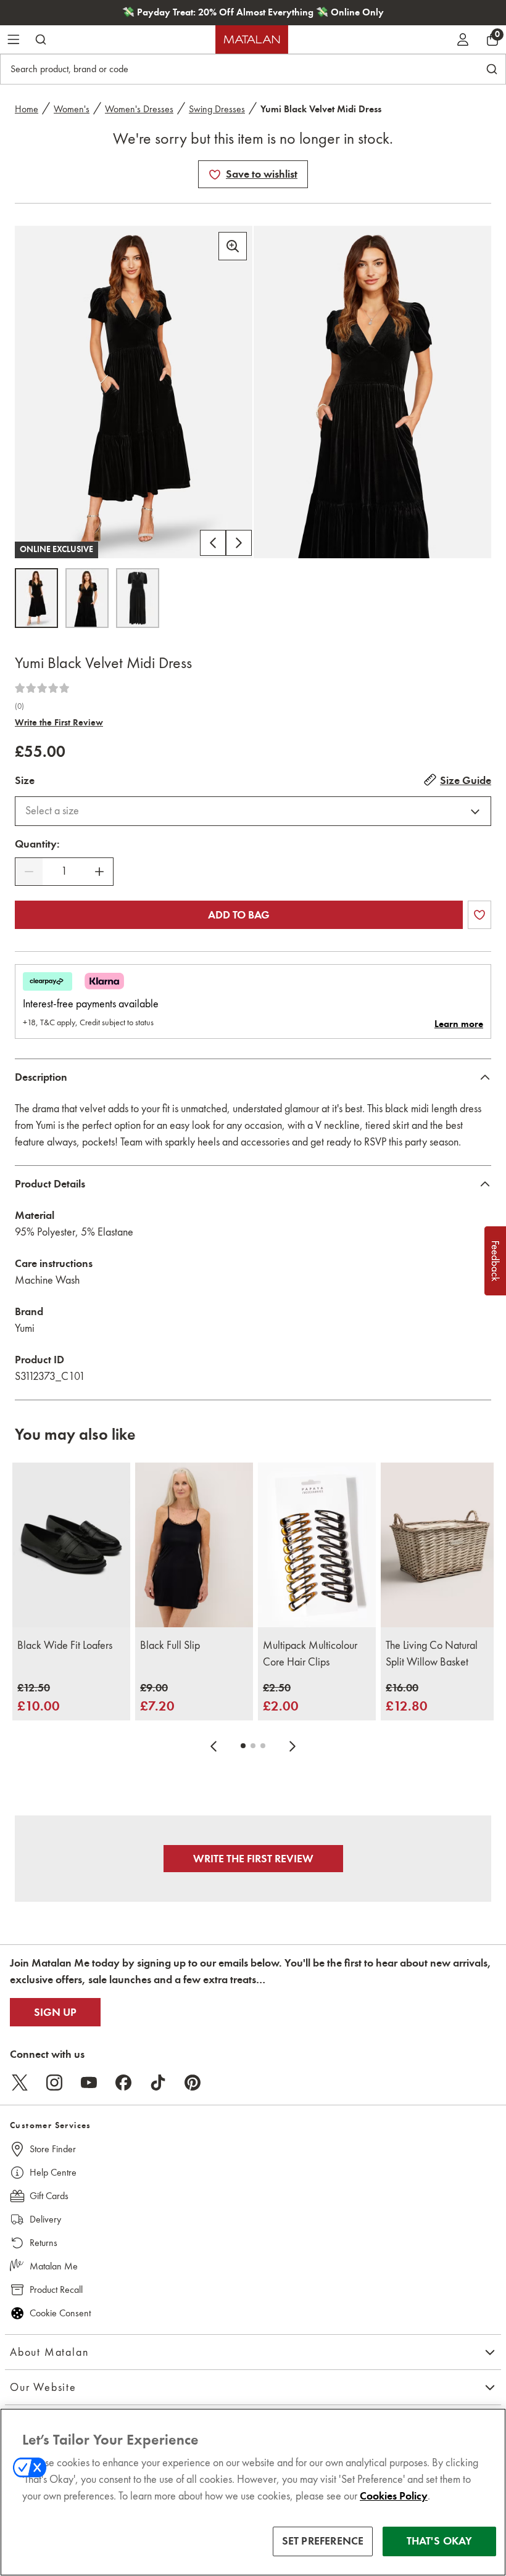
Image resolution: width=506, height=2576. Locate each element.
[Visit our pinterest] (193, 2083)
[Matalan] (252, 39)
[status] (64, 871)
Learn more (459, 1024)
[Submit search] (41, 39)
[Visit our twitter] (20, 2083)
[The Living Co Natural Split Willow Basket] (440, 1545)
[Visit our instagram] (54, 2083)
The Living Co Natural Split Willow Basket (432, 1653)
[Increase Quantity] (99, 872)
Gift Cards (49, 2196)
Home (27, 109)
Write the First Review (59, 722)
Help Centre (53, 2172)
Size (25, 780)
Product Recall (56, 2289)
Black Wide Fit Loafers (65, 1645)
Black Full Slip (170, 1645)
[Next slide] (292, 1746)
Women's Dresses (139, 109)
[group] (39, 1698)
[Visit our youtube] (89, 2083)
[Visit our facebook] (123, 2083)
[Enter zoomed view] (233, 246)
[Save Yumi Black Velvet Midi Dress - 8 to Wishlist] (215, 175)
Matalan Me (54, 2266)
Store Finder (53, 2149)
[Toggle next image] (239, 543)
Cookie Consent (60, 2313)
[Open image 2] (87, 598)
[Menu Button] (14, 39)
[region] (253, 2492)
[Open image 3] (138, 598)
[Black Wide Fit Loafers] (71, 1545)
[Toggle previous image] (213, 543)
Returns (44, 2243)
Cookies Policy (394, 2496)
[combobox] (253, 811)
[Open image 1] (36, 598)
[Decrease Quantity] (29, 872)
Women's (72, 109)
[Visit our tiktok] (158, 2083)
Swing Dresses (217, 109)
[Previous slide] (214, 1746)
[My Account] (463, 39)
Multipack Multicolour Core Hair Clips (310, 1653)
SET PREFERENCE (323, 2541)
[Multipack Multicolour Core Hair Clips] (317, 1545)
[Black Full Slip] (194, 1545)
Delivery (45, 2219)
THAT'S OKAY (440, 2541)
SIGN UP (55, 2012)
